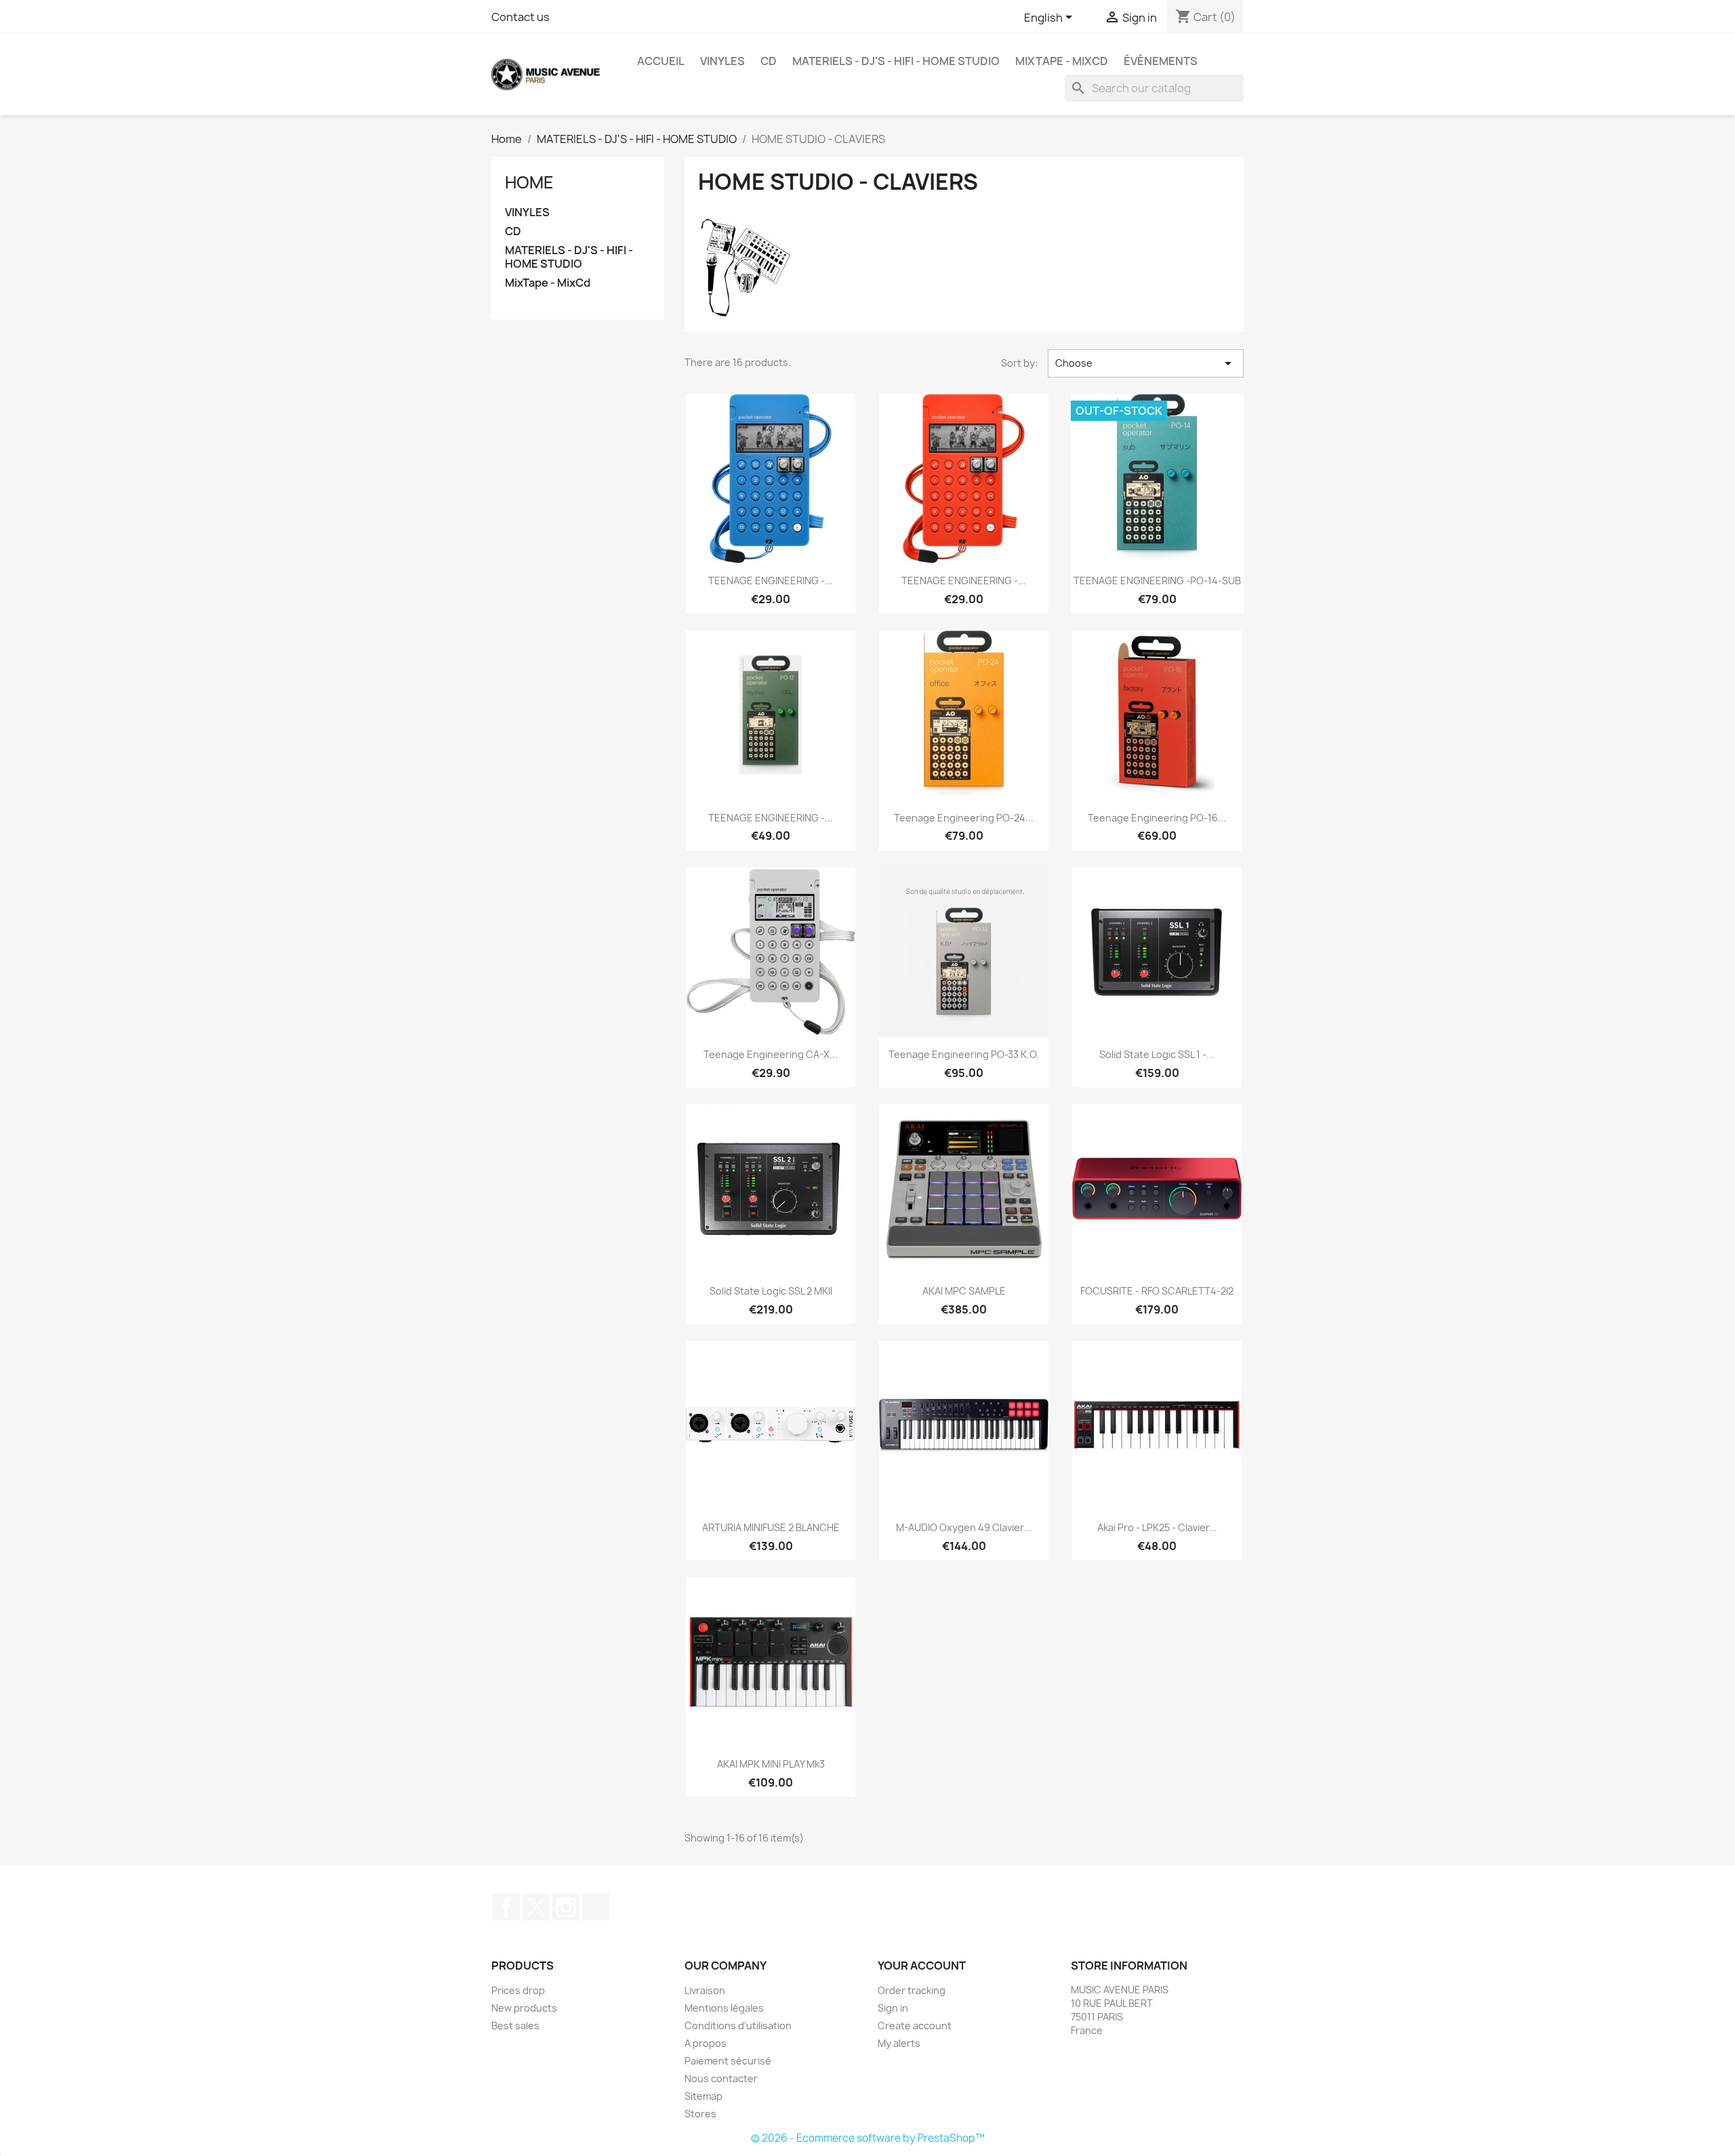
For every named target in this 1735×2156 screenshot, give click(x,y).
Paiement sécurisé (728, 2061)
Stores (700, 2114)
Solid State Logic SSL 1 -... (1157, 1054)
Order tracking (912, 1990)
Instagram (566, 1907)
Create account (915, 2026)
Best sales (515, 2026)
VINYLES (722, 61)
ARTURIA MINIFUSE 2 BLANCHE (771, 1527)
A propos (706, 2043)
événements (1161, 61)
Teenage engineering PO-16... (1157, 818)
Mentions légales (724, 2008)
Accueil (661, 61)
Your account (922, 1966)
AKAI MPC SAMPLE (964, 1291)
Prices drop (518, 1990)
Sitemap (703, 2096)
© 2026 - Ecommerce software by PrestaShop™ (868, 2138)
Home (529, 182)
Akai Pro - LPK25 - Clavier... (1157, 1527)
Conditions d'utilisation (738, 2026)
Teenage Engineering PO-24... (964, 818)
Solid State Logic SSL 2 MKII (771, 1291)
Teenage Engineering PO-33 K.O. (964, 1054)
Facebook (506, 1907)
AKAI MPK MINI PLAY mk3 (771, 1764)
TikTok (596, 1907)
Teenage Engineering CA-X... (771, 1054)
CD (769, 61)
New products (524, 2008)
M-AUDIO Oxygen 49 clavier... (964, 1527)
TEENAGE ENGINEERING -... (771, 581)
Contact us (520, 17)
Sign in (893, 2008)
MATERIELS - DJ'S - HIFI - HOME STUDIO (896, 61)
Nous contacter (721, 2078)
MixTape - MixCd (1062, 61)
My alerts (899, 2043)
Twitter (536, 1907)
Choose (1146, 363)
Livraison (705, 1990)
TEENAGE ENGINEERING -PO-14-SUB (1157, 581)
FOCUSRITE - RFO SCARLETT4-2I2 (1157, 1291)
